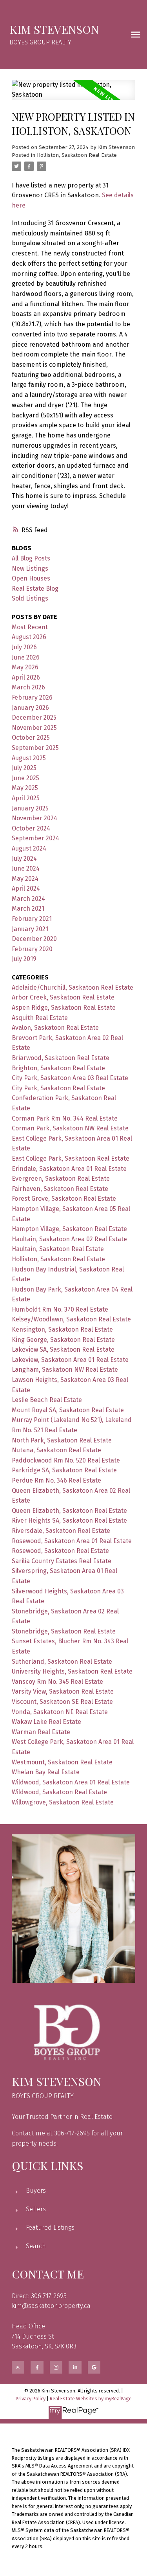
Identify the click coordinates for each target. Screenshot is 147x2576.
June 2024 (26, 868)
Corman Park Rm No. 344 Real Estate (65, 1118)
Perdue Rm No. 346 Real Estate (56, 1480)
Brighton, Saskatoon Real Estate (58, 1068)
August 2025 (29, 758)
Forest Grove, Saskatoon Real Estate (64, 1199)
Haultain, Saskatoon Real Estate (58, 1249)
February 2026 (32, 697)
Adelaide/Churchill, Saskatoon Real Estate (73, 988)
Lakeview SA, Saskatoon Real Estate (63, 1350)
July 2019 (24, 959)
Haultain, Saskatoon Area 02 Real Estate (69, 1239)
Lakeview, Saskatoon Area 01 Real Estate (70, 1360)
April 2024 (26, 888)
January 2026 (30, 708)
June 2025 (25, 778)
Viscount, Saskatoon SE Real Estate (62, 1702)
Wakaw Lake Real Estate (46, 1722)
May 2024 (25, 879)
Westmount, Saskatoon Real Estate (62, 1762)
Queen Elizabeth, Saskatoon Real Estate (69, 1511)
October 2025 (31, 738)
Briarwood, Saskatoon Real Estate (61, 1058)
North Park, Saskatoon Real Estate (62, 1440)
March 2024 (28, 899)
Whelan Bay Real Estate (46, 1772)
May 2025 (25, 788)
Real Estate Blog (35, 589)
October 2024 (31, 828)
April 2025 (26, 798)
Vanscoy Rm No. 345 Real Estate (57, 1682)
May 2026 (25, 667)
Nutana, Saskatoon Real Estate (56, 1450)
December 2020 (34, 939)
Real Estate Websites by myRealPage (91, 2399)
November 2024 (34, 818)
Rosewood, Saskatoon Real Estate (60, 1551)
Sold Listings (30, 598)
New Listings (30, 569)
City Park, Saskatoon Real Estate (58, 1088)
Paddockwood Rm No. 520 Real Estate (66, 1460)
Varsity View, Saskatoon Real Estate (63, 1691)
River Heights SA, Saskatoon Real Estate (69, 1520)
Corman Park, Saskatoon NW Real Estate (70, 1128)
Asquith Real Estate (40, 1018)
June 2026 (26, 657)
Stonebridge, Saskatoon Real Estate (64, 1631)
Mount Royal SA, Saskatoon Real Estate (68, 1410)
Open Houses (31, 578)
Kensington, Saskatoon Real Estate (62, 1329)
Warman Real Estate (41, 1732)
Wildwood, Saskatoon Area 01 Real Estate (71, 1782)
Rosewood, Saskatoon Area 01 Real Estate (72, 1541)
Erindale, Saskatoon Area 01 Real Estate (69, 1169)
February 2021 (32, 919)
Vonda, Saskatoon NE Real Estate (60, 1712)
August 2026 (29, 637)
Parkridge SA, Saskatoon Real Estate (64, 1470)
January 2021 (30, 929)
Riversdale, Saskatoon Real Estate (61, 1531)
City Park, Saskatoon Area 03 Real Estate (70, 1078)
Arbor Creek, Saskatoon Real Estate (63, 997)
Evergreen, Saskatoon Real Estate (61, 1179)
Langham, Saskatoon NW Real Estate (65, 1370)
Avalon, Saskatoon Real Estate (55, 1028)
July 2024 (24, 859)
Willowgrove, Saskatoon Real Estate (63, 1802)
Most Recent (30, 627)
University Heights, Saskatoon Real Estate (72, 1671)
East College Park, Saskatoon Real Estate (71, 1158)
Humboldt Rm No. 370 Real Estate (60, 1309)
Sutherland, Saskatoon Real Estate (62, 1662)
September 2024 (35, 838)
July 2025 (24, 768)
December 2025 (34, 717)
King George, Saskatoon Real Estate (63, 1340)
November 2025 (34, 728)
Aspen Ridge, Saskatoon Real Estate (64, 1008)
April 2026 (26, 677)
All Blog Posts (31, 558)
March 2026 (28, 687)
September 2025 (35, 748)
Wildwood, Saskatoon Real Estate (59, 1792)
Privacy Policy (31, 2399)
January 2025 (30, 808)
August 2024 (29, 848)
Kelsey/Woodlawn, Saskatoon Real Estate (71, 1319)
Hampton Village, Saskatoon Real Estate (69, 1229)
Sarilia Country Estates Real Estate (62, 1561)
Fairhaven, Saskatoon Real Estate (60, 1189)
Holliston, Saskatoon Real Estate (77, 155)
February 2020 (32, 949)
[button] (18, 2367)
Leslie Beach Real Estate (47, 1400)
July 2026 (24, 647)
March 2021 (28, 909)
